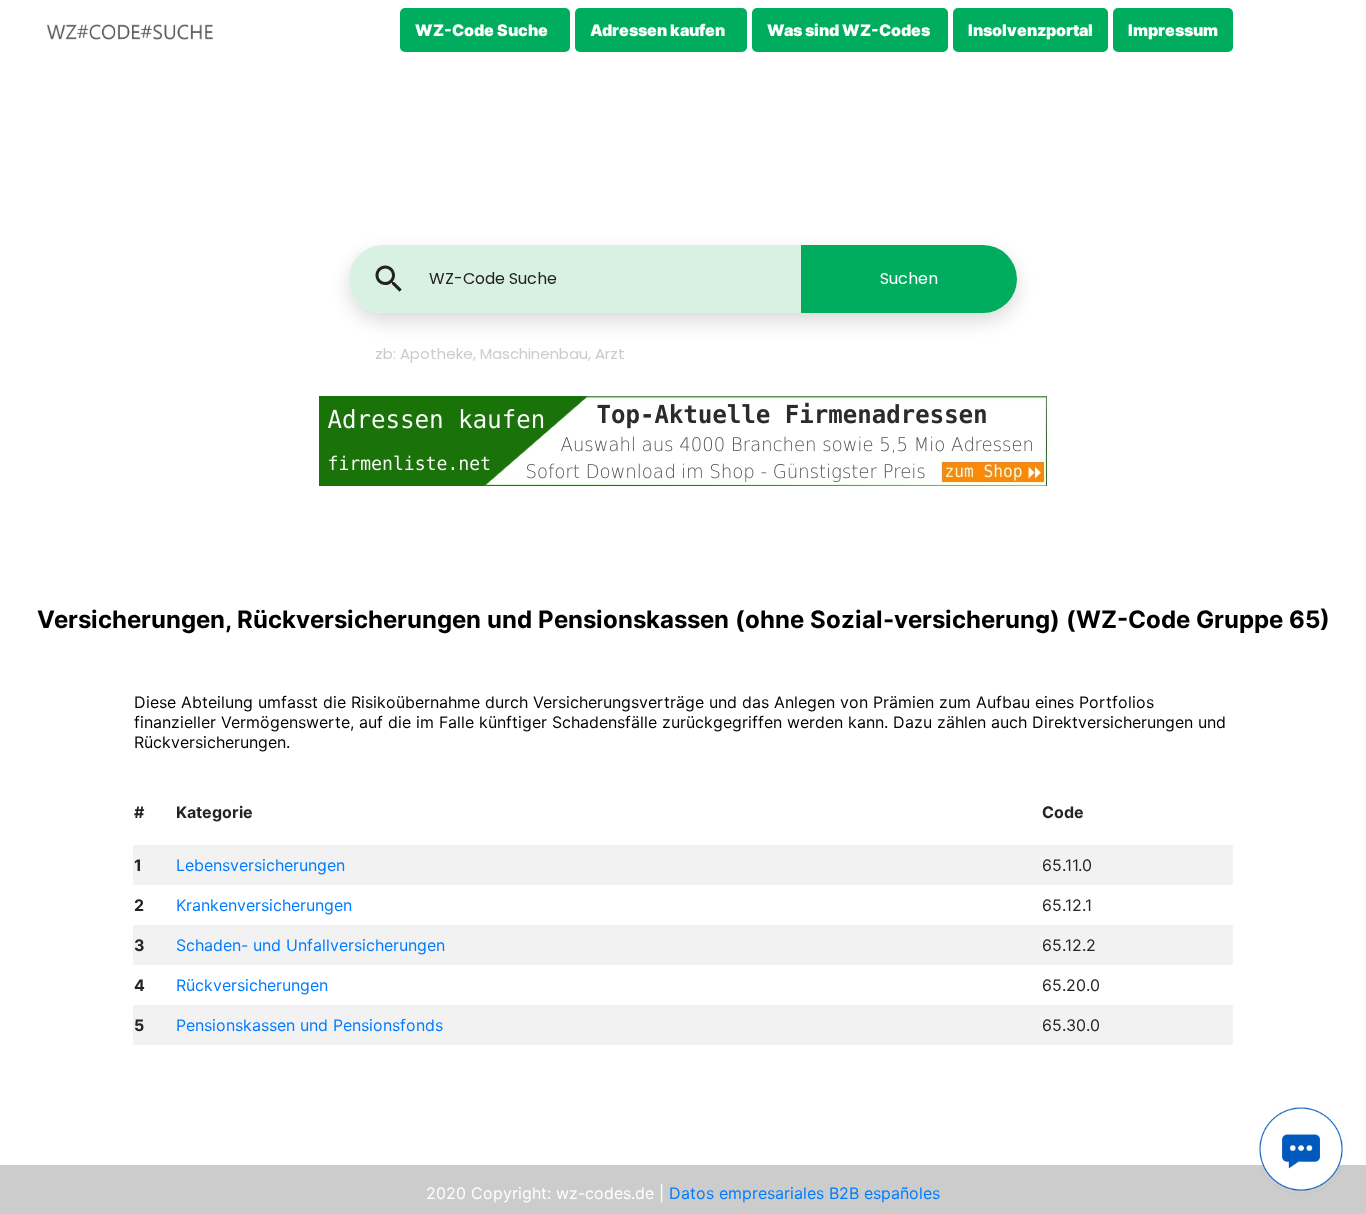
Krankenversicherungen (264, 905)
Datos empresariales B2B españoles (804, 1193)
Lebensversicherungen (260, 865)
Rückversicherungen (252, 985)
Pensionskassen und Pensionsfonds (309, 1025)
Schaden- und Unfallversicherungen (310, 945)
